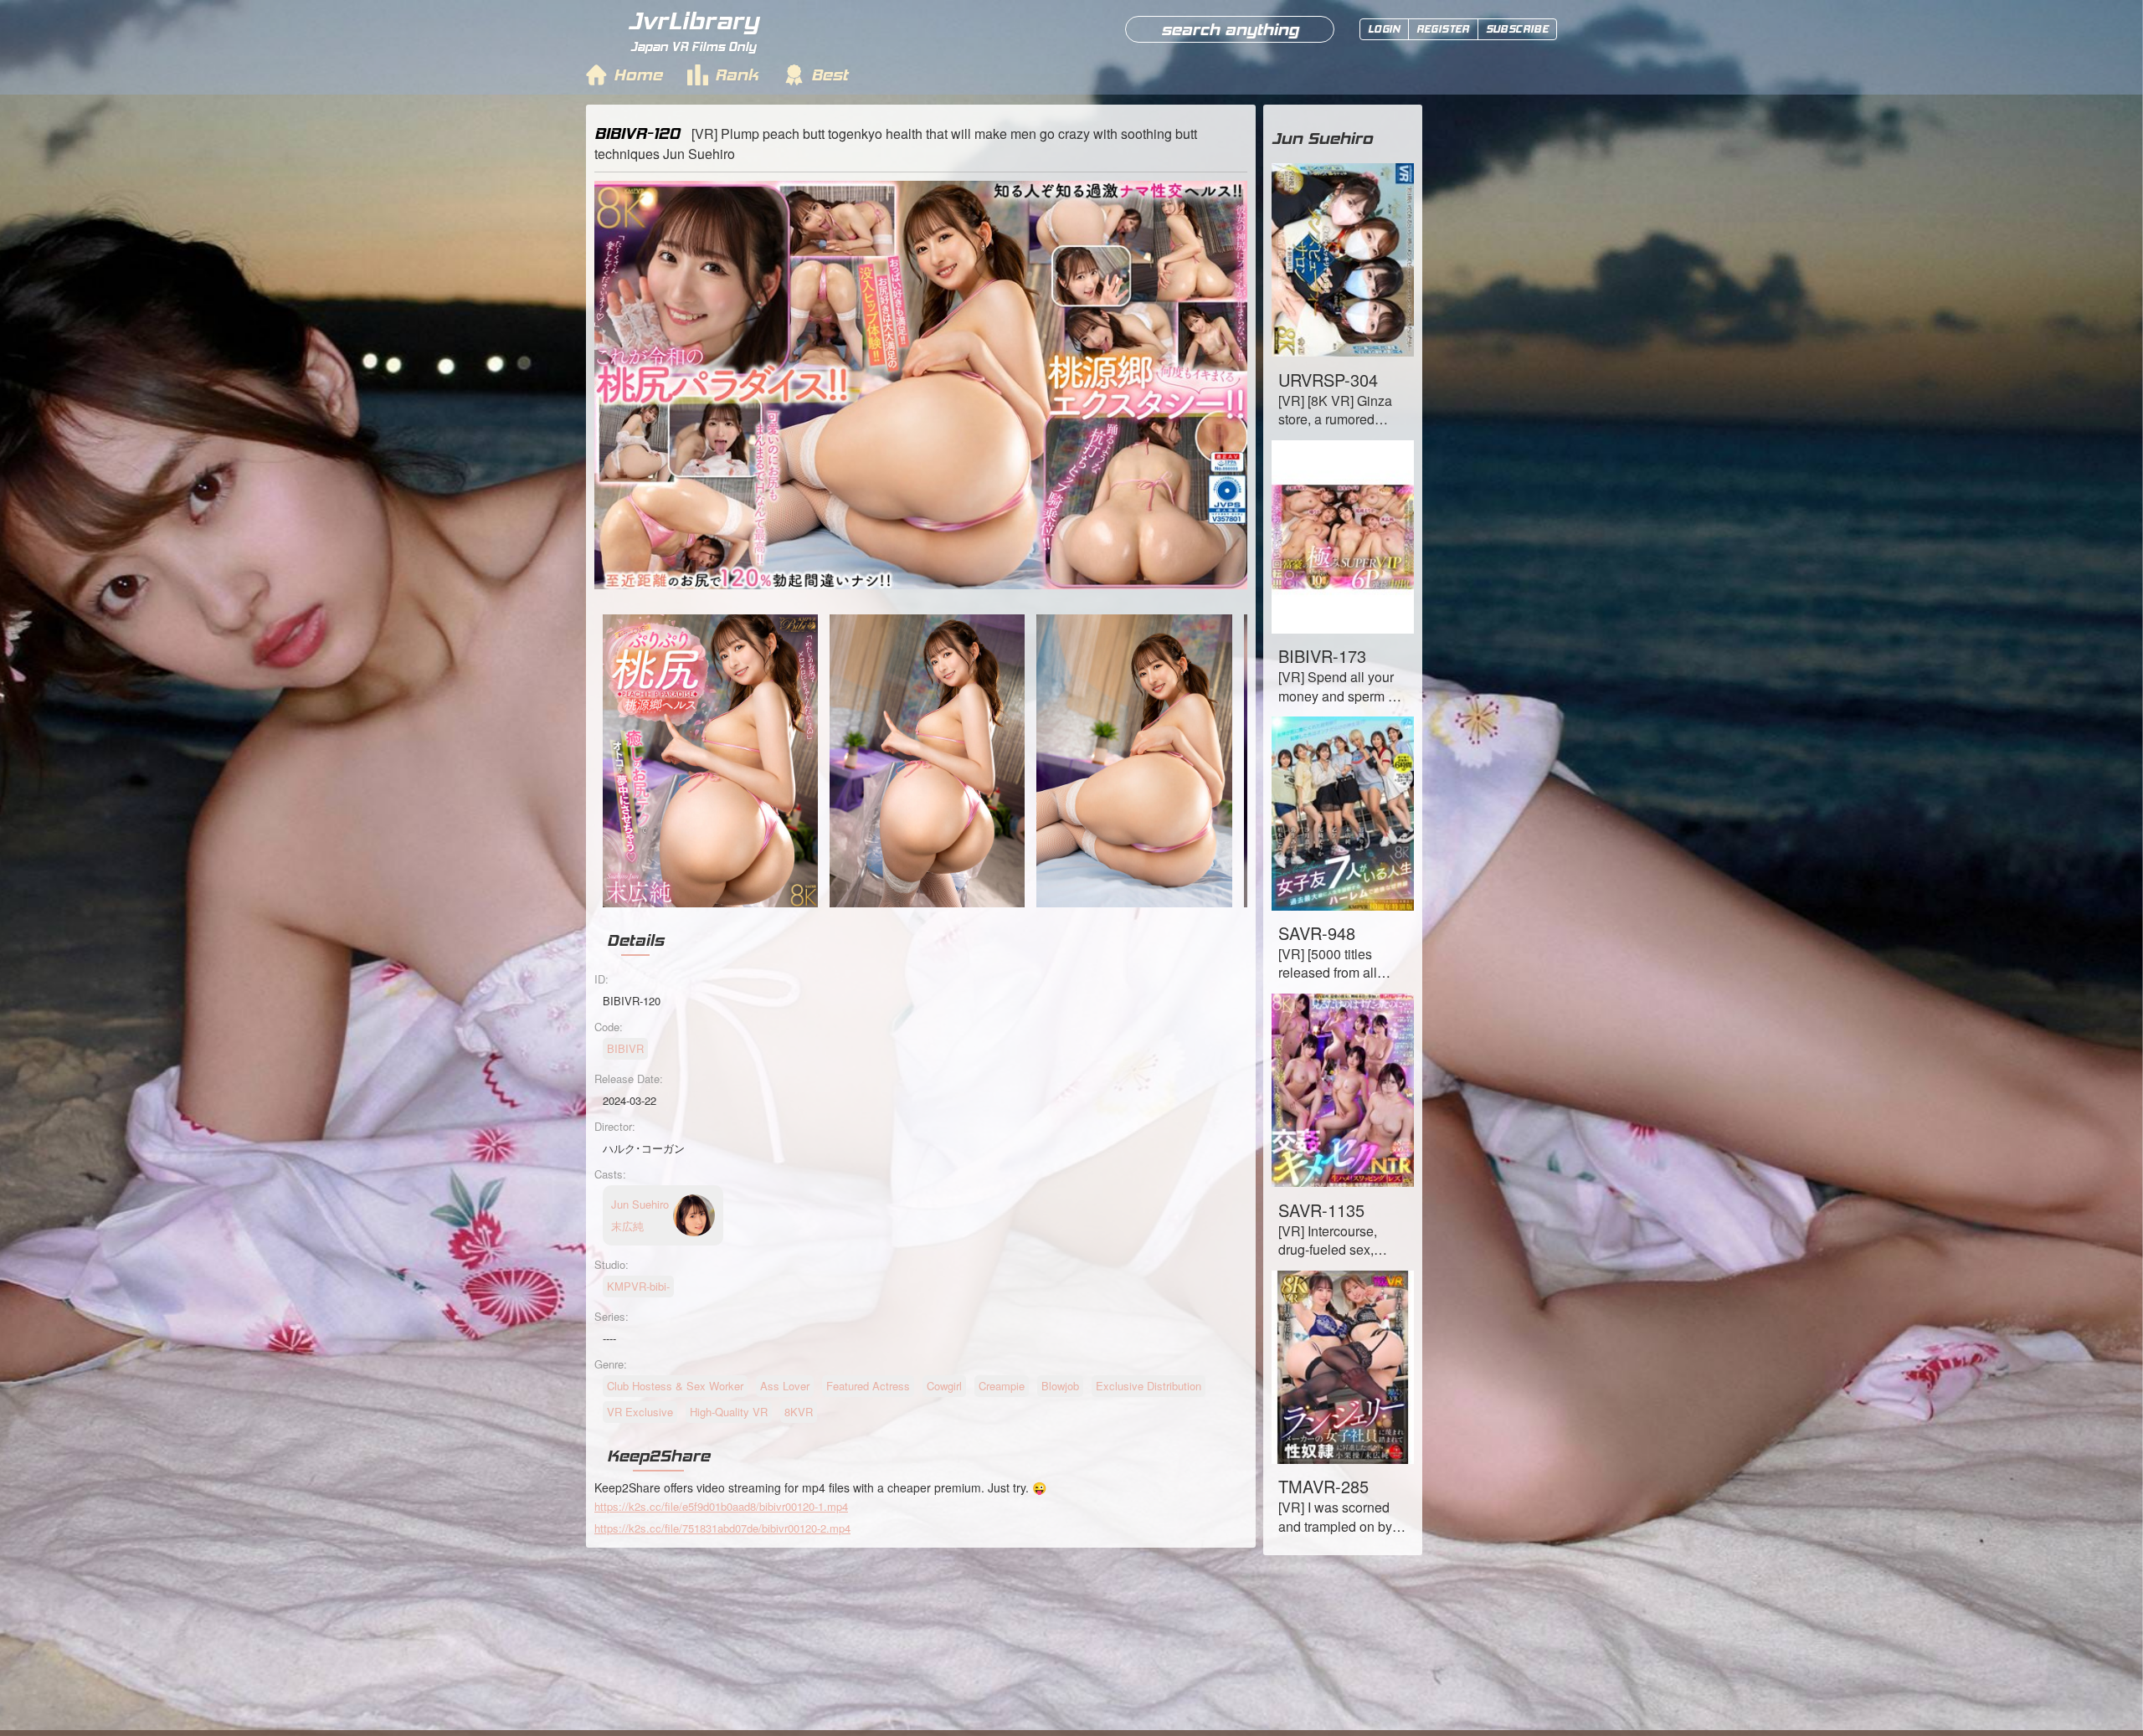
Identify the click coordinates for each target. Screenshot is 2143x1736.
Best (830, 74)
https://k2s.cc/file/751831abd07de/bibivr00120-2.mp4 (722, 1528)
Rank (737, 74)
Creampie (1002, 1386)
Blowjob (1060, 1386)
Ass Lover (785, 1386)
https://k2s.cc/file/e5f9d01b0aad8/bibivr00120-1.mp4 (721, 1506)
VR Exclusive (640, 1412)
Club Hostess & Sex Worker (675, 1386)
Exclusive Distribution (1149, 1386)
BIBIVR (625, 1048)
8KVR (799, 1412)
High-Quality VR (729, 1412)
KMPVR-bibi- (638, 1286)
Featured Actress (868, 1386)
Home (638, 74)
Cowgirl (944, 1386)
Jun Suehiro (1322, 138)
